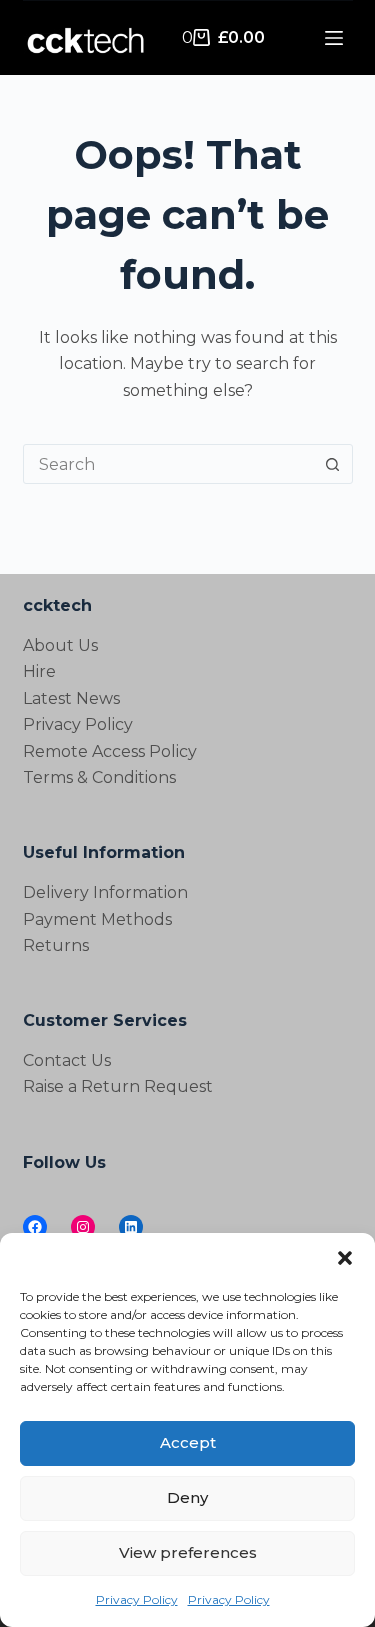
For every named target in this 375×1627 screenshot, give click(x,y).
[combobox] (169, 464)
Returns (56, 945)
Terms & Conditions (99, 777)
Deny (187, 1497)
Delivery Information (105, 892)
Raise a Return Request (118, 1086)
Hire (39, 671)
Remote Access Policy (110, 751)
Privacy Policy (137, 1599)
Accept (188, 1442)
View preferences (188, 1552)
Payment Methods (97, 919)
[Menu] (334, 38)
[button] (345, 1258)
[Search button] (333, 464)
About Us (60, 645)
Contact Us (67, 1060)
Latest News (71, 698)
